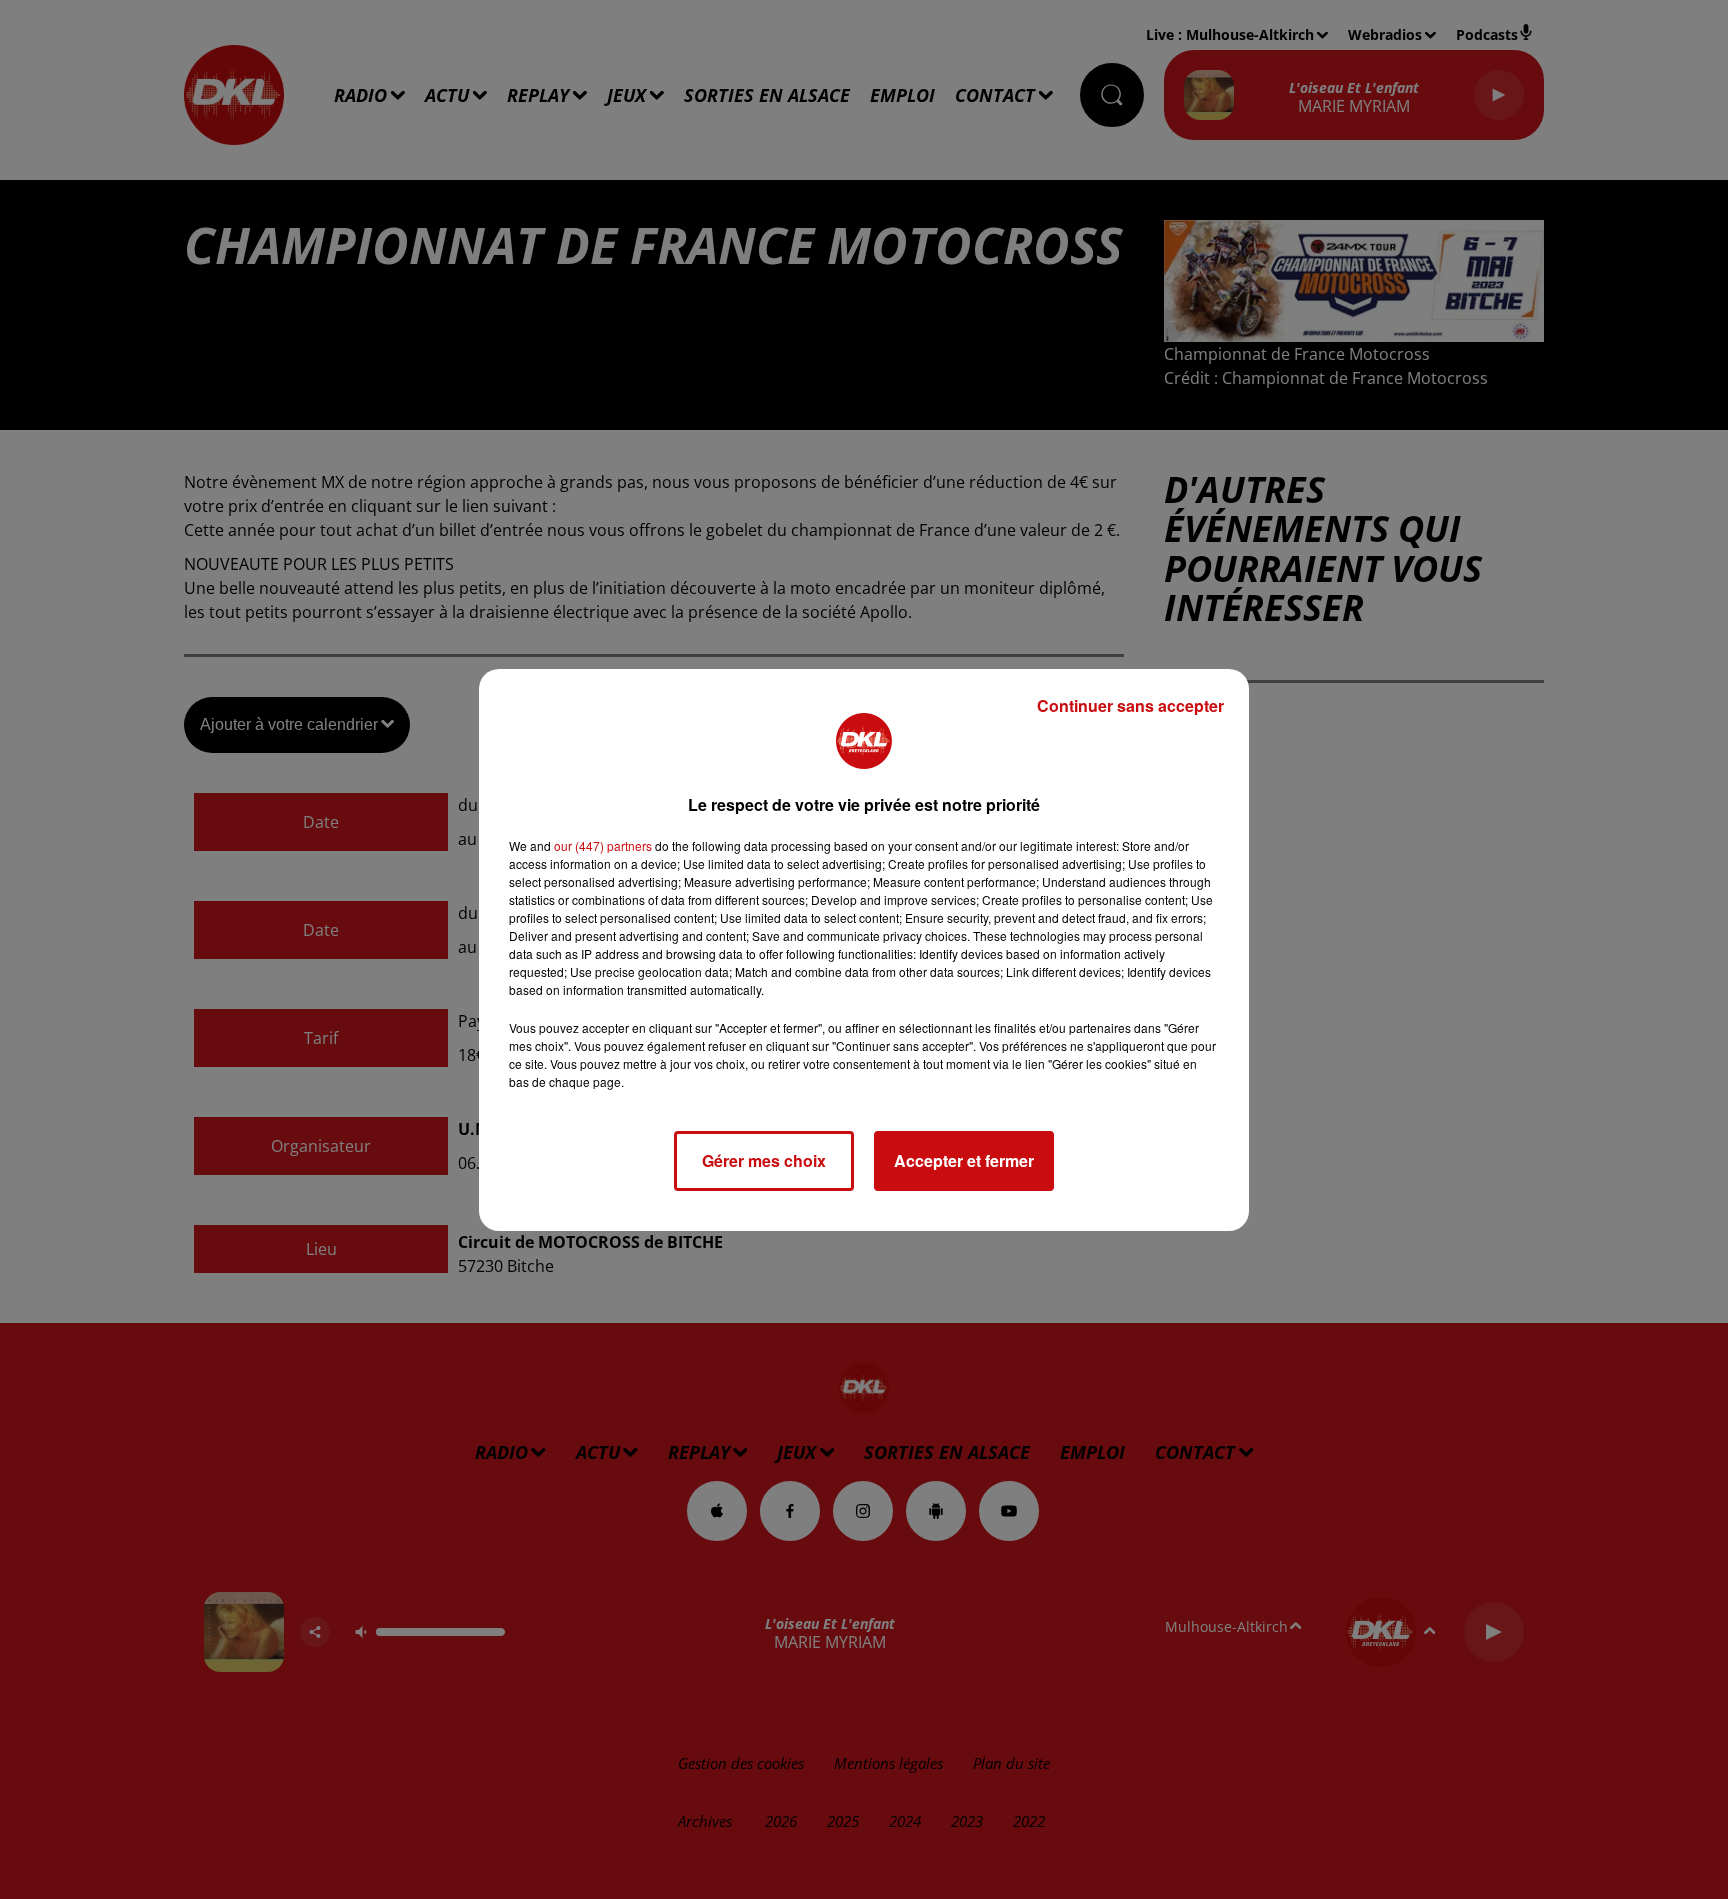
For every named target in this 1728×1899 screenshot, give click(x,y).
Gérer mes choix (764, 1160)
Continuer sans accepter (1130, 705)
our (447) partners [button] (603, 845)
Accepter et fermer (964, 1160)
